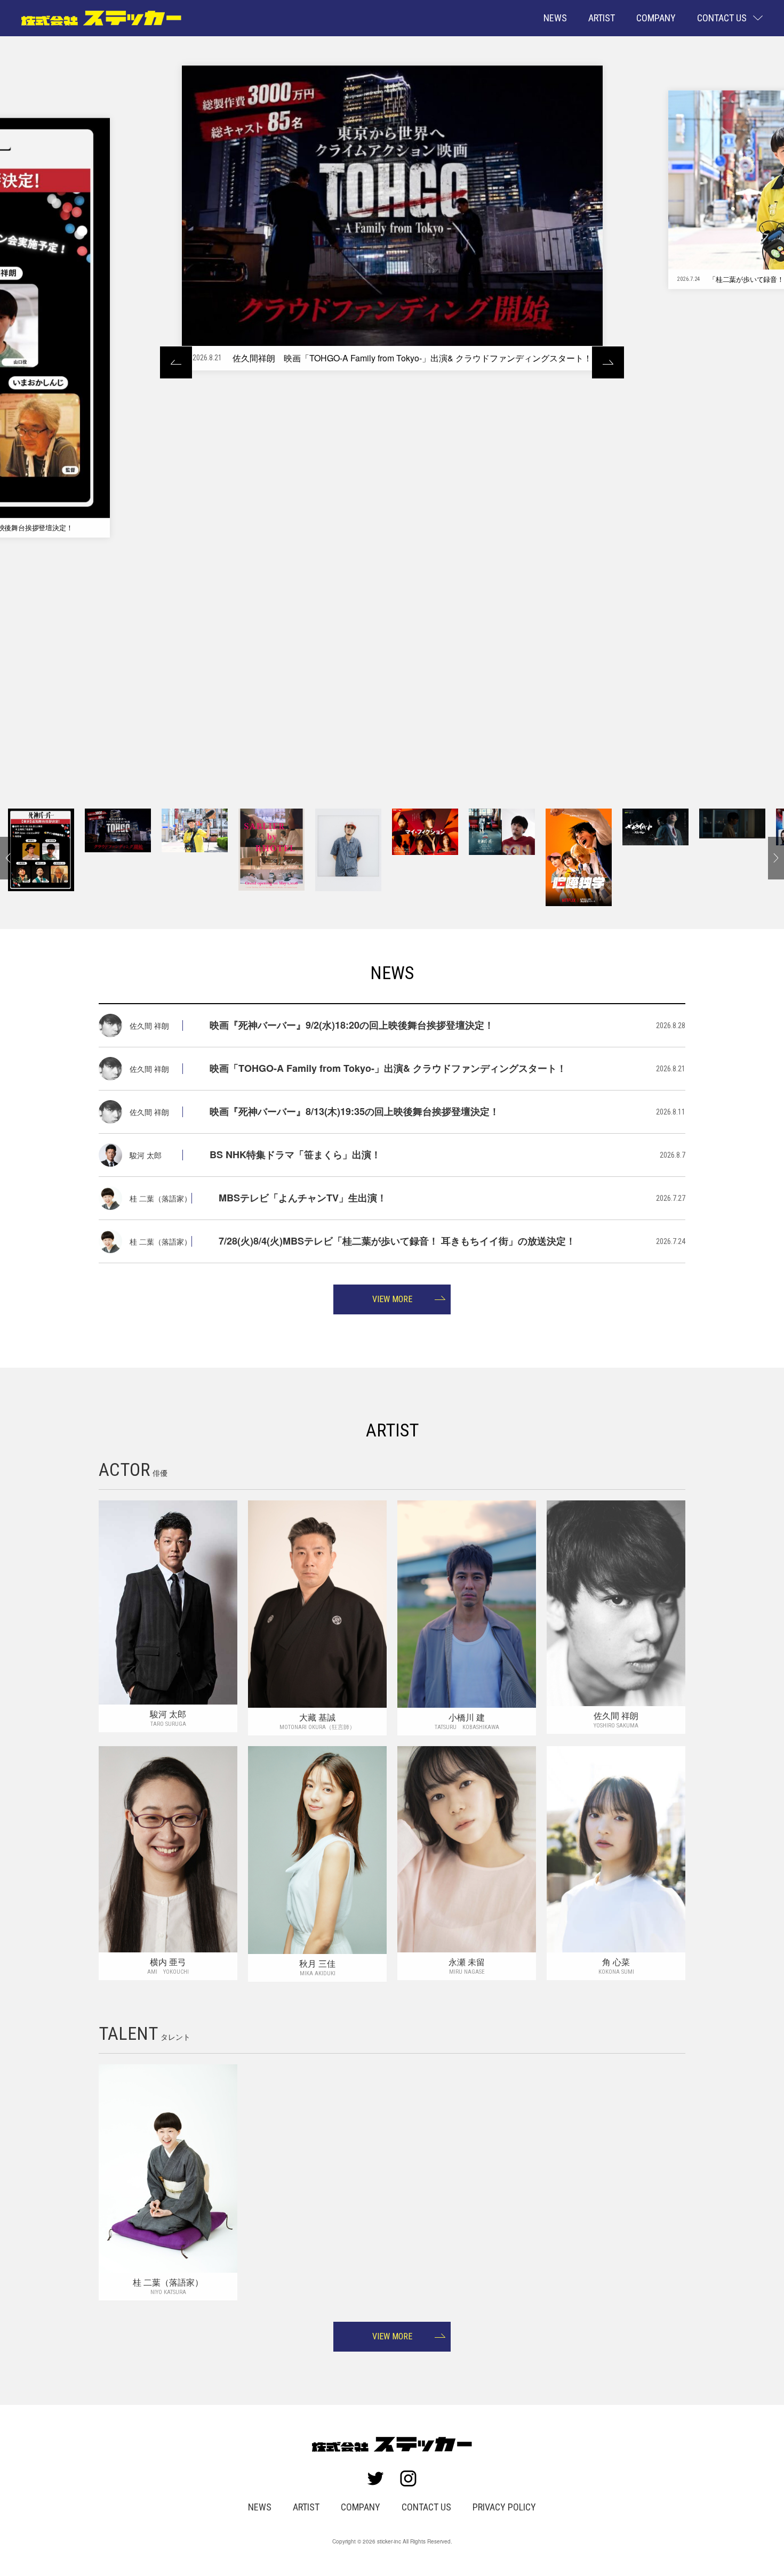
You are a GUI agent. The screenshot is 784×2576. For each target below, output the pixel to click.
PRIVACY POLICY (504, 2507)
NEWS (555, 18)
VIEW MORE (392, 1299)
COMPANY (656, 18)
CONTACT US (426, 2507)
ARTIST (602, 18)
